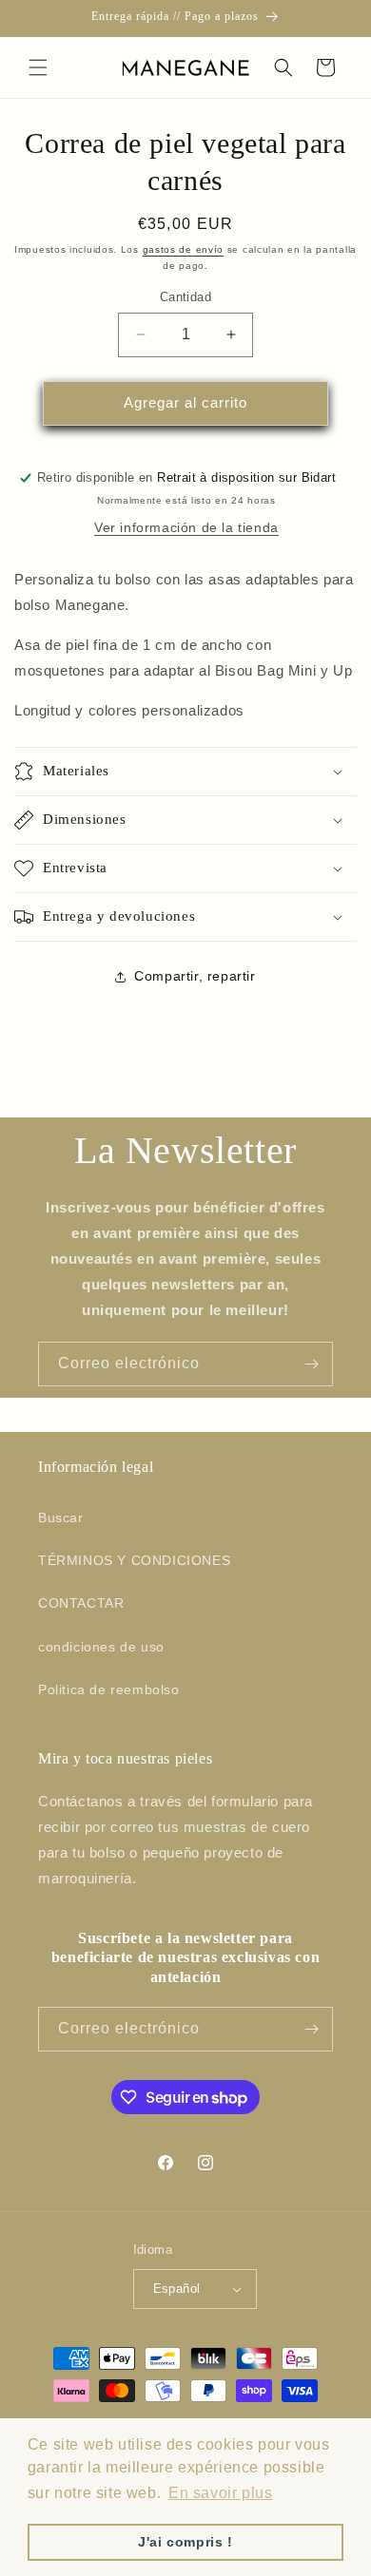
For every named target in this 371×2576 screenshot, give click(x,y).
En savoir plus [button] (220, 2493)
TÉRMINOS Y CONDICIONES (134, 1560)
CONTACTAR (81, 1603)
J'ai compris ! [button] (185, 2542)
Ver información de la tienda (186, 527)
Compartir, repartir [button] (195, 976)
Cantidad (185, 297)
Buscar (61, 1517)
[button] (38, 67)
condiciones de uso (101, 1647)
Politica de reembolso (109, 1689)
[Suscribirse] (311, 1364)
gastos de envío (184, 249)
